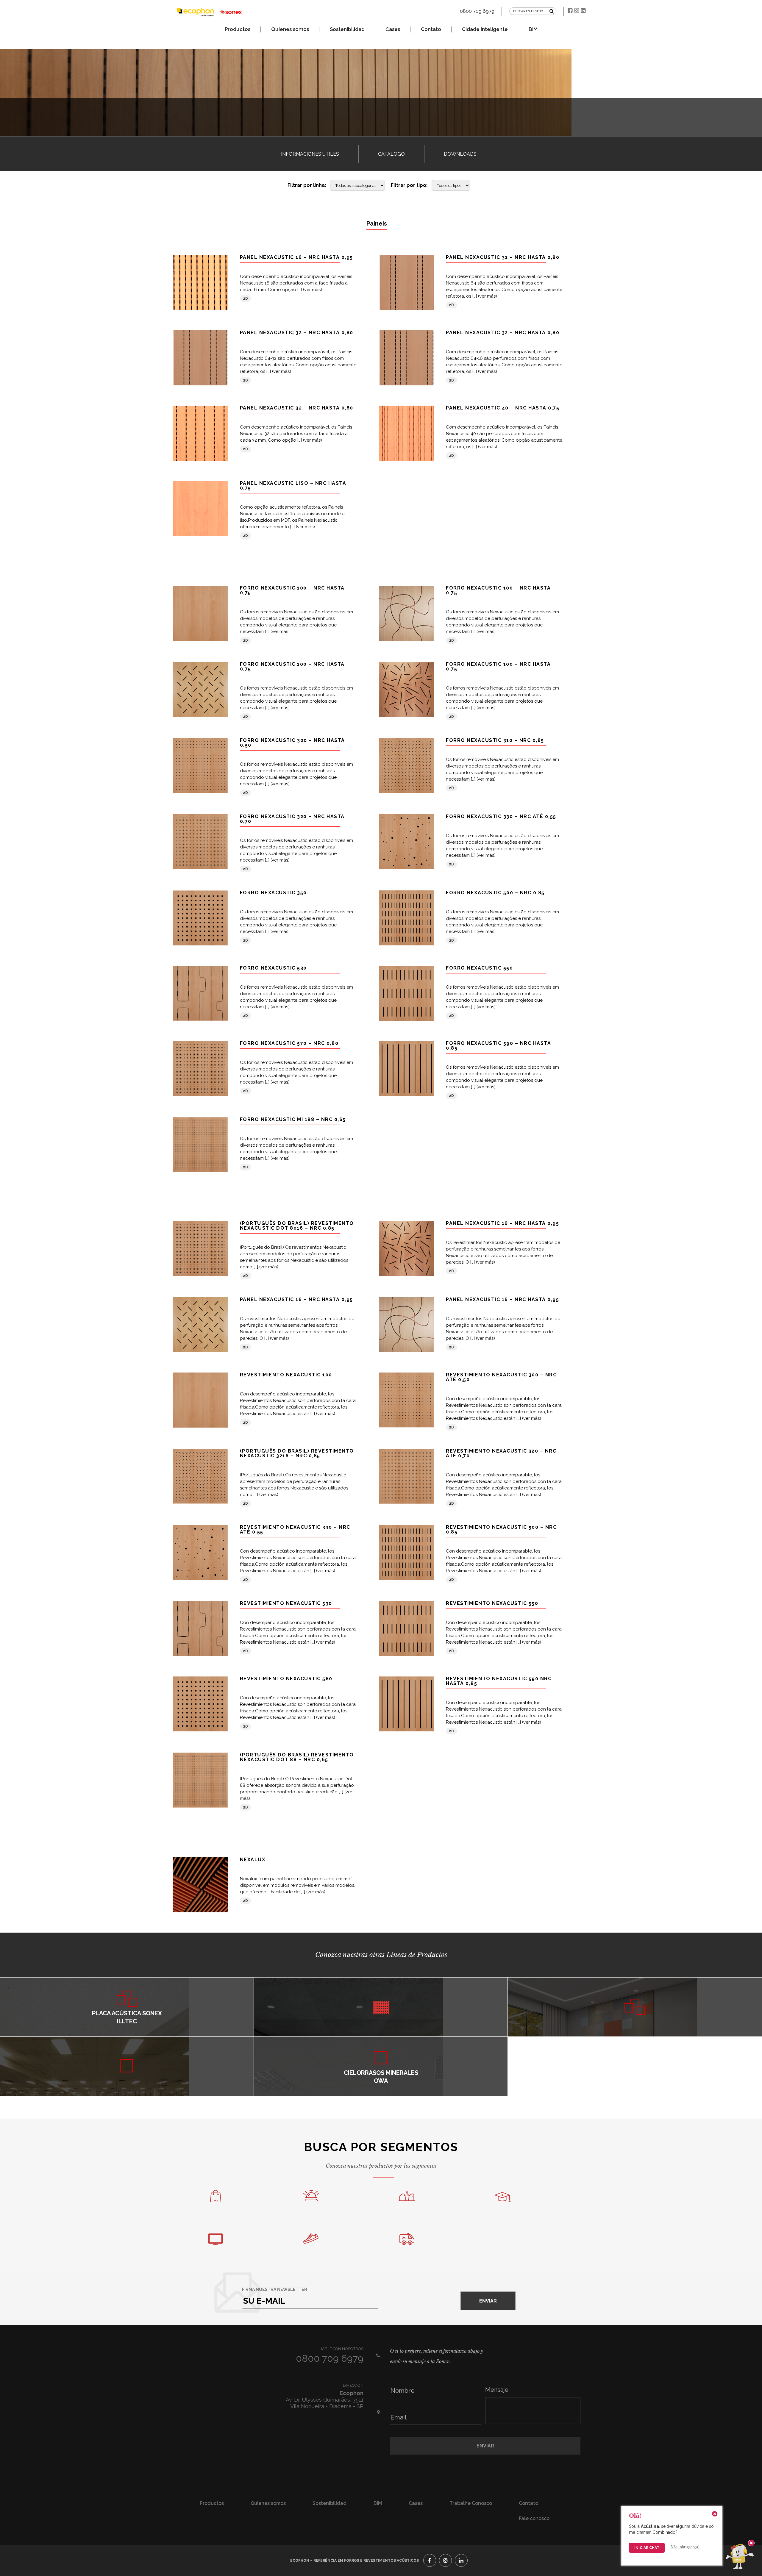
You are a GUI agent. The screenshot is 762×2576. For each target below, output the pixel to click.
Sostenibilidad (347, 29)
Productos (238, 29)
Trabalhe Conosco (471, 2503)
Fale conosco (534, 2518)
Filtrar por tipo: (409, 185)
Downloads (460, 154)
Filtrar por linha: (307, 185)
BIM (533, 29)
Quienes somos (290, 29)
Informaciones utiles (310, 154)
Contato (431, 29)
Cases (393, 29)
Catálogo (391, 154)
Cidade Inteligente (485, 29)
